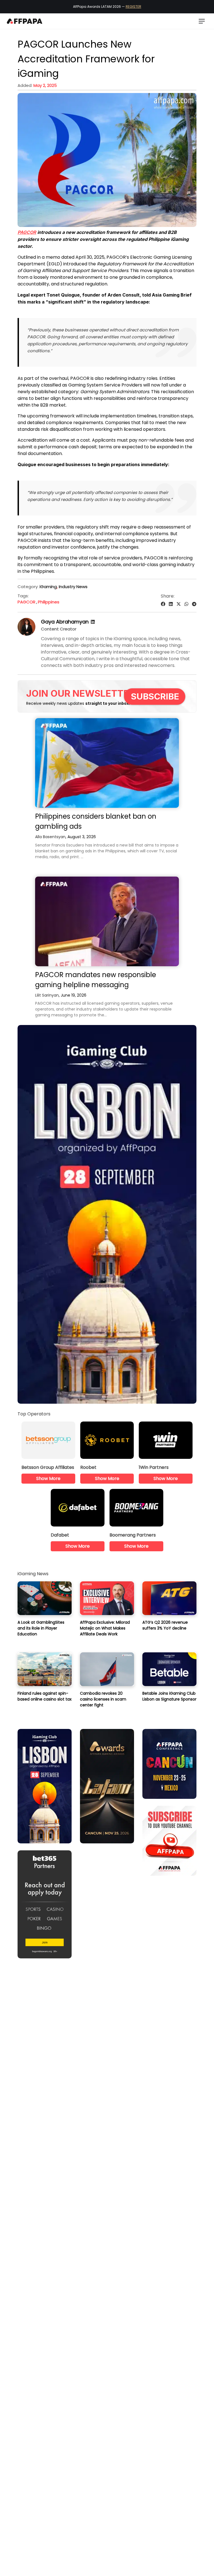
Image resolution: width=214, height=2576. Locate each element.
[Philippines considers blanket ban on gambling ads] (107, 763)
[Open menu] (202, 21)
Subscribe (155, 696)
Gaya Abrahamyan (65, 622)
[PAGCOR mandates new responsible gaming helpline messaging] (107, 921)
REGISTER (133, 7)
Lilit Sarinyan (47, 995)
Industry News (73, 587)
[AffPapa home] (25, 21)
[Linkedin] (93, 622)
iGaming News (33, 1574)
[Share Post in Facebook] (163, 604)
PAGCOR (27, 232)
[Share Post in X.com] (179, 604)
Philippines (49, 602)
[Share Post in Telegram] (194, 604)
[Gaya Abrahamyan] (26, 634)
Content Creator (59, 629)
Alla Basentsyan (50, 837)
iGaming (48, 587)
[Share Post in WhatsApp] (186, 604)
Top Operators (34, 1414)
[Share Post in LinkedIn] (171, 604)
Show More (48, 1478)
